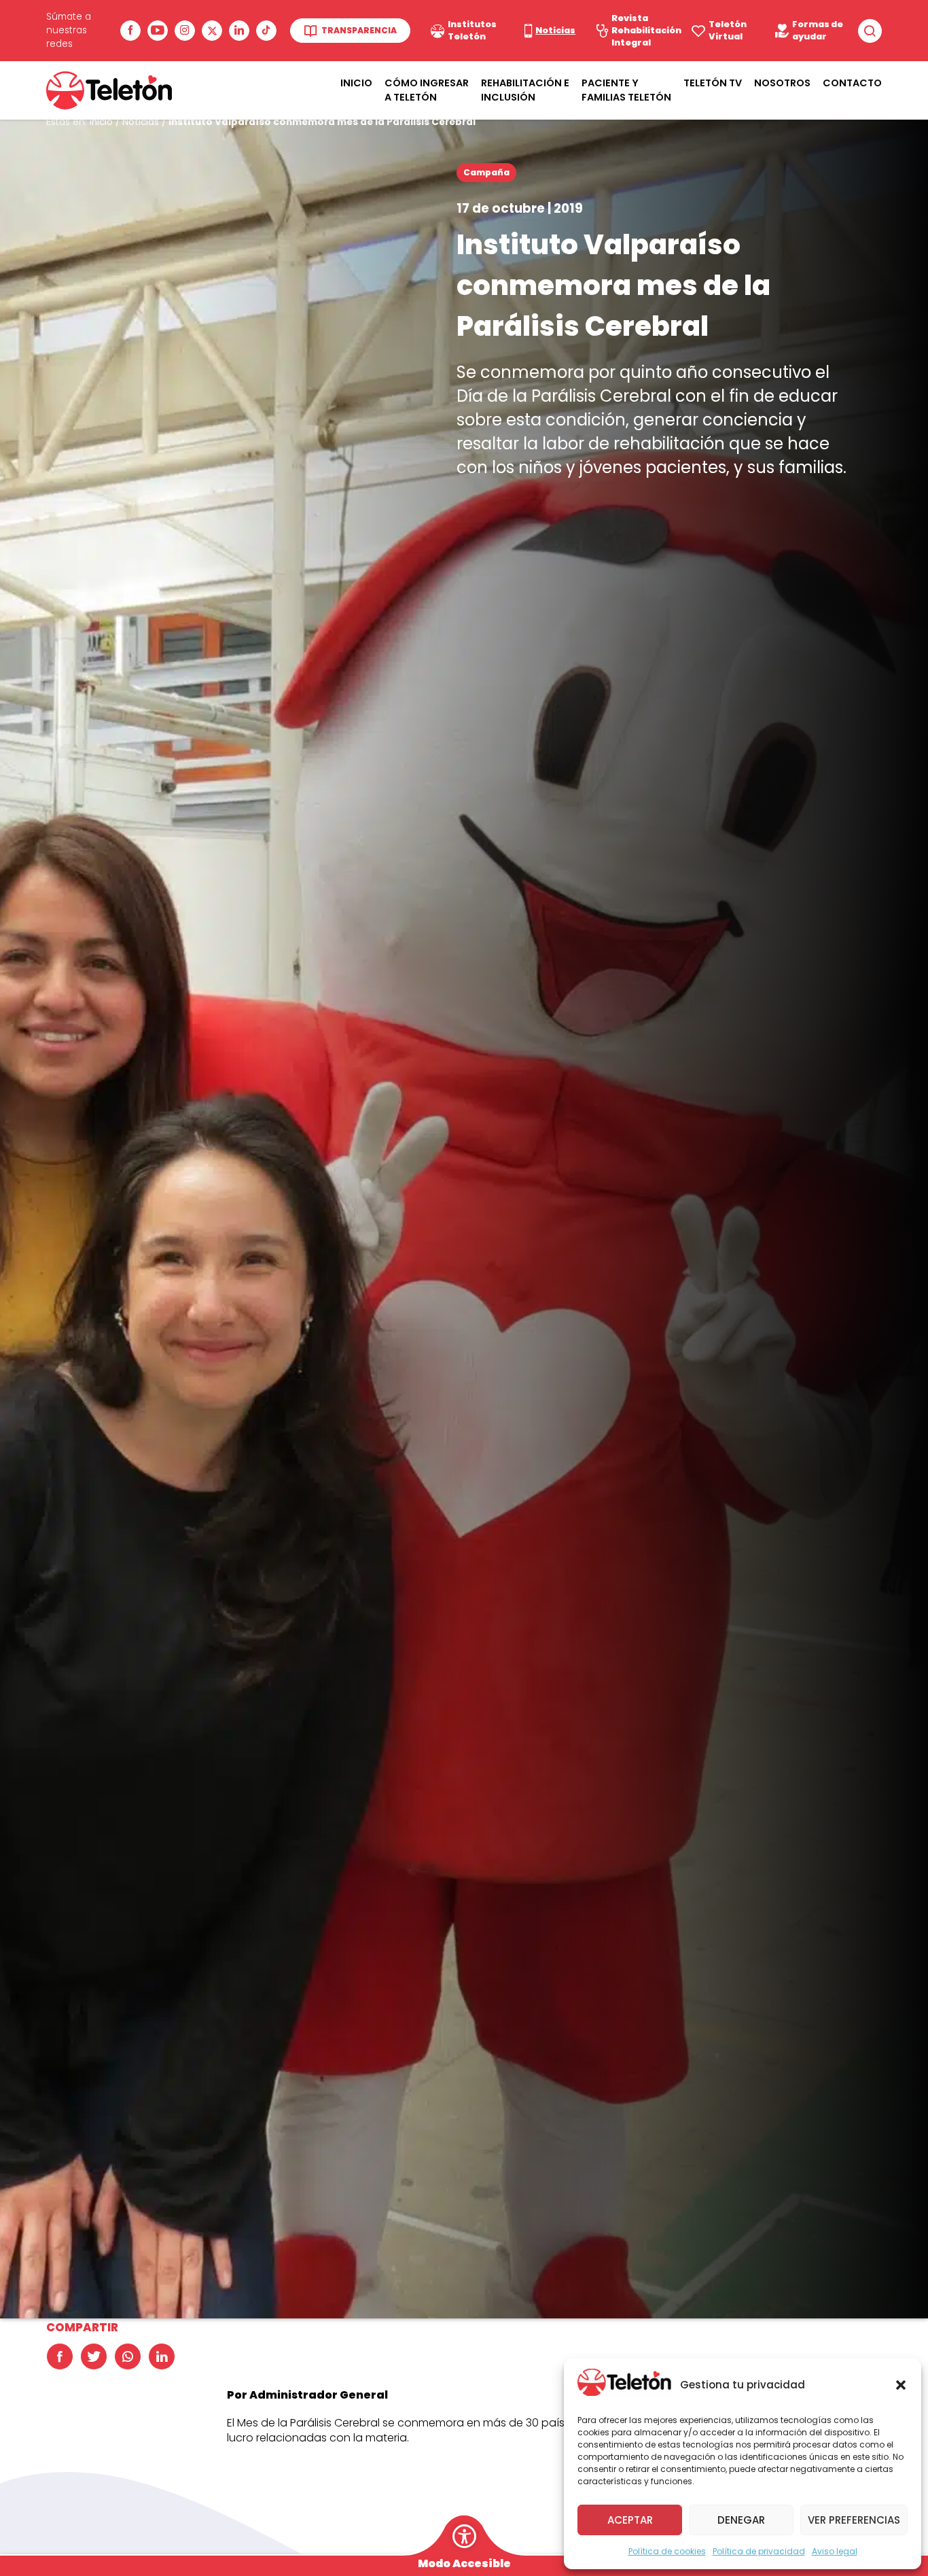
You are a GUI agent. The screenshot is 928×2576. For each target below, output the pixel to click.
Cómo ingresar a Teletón (427, 90)
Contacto (852, 83)
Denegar (741, 2520)
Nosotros (782, 83)
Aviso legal (835, 2551)
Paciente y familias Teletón (626, 90)
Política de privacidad (759, 2551)
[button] (901, 2385)
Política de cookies (667, 2551)
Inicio (356, 83)
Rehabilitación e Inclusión (525, 90)
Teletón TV (713, 83)
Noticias (141, 122)
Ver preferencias (854, 2520)
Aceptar (630, 2520)
